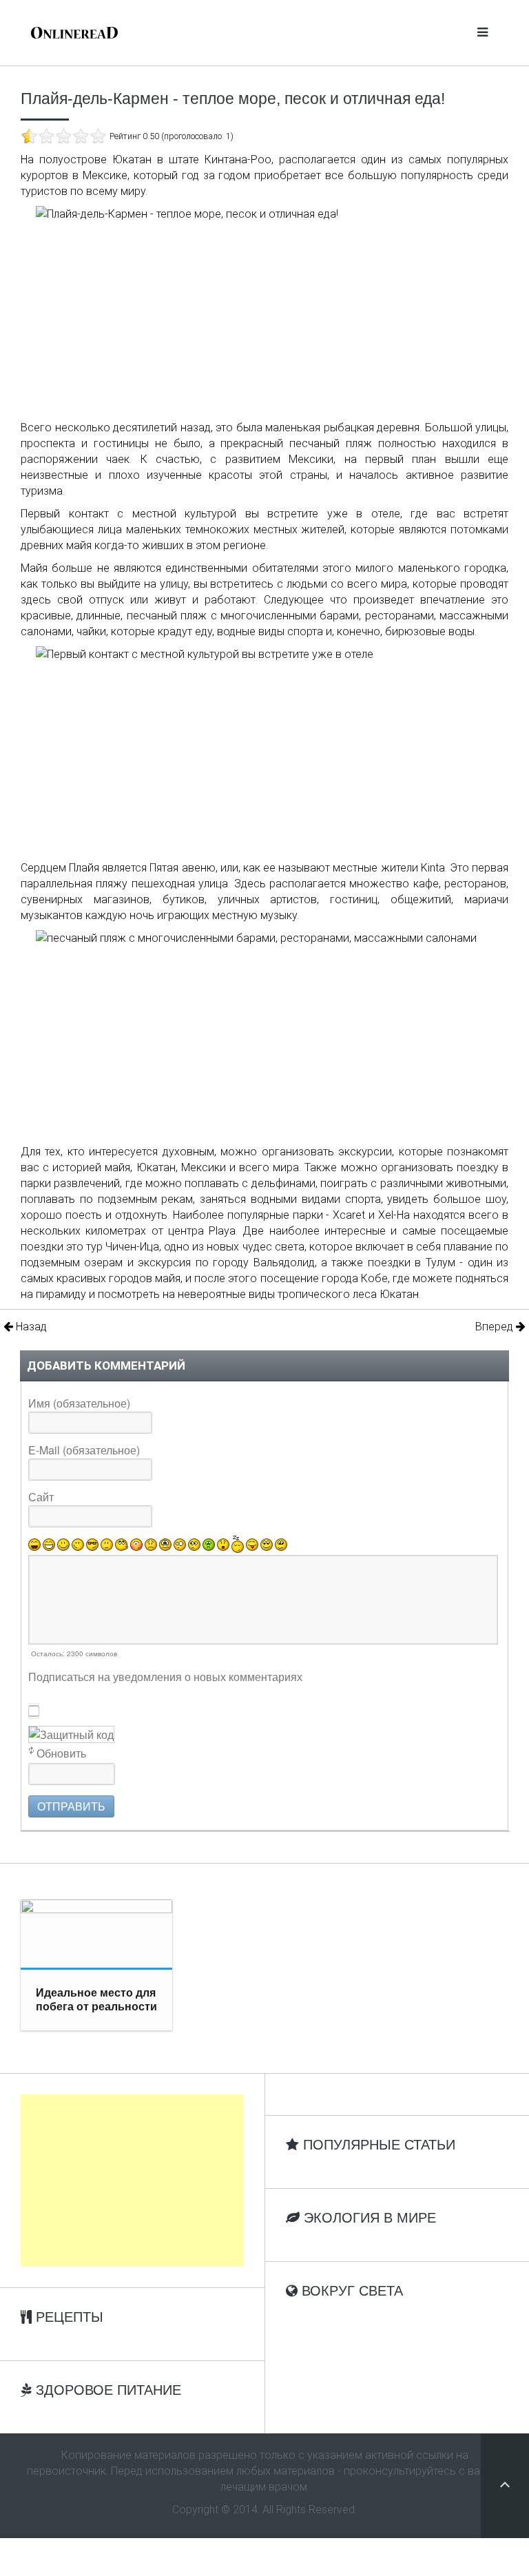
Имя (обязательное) (79, 1403)
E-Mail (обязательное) (84, 1450)
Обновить (61, 1753)
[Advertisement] (132, 2181)
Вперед (496, 1327)
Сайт (41, 1497)
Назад (30, 1327)
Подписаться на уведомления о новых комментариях (165, 1677)
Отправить (71, 1806)
